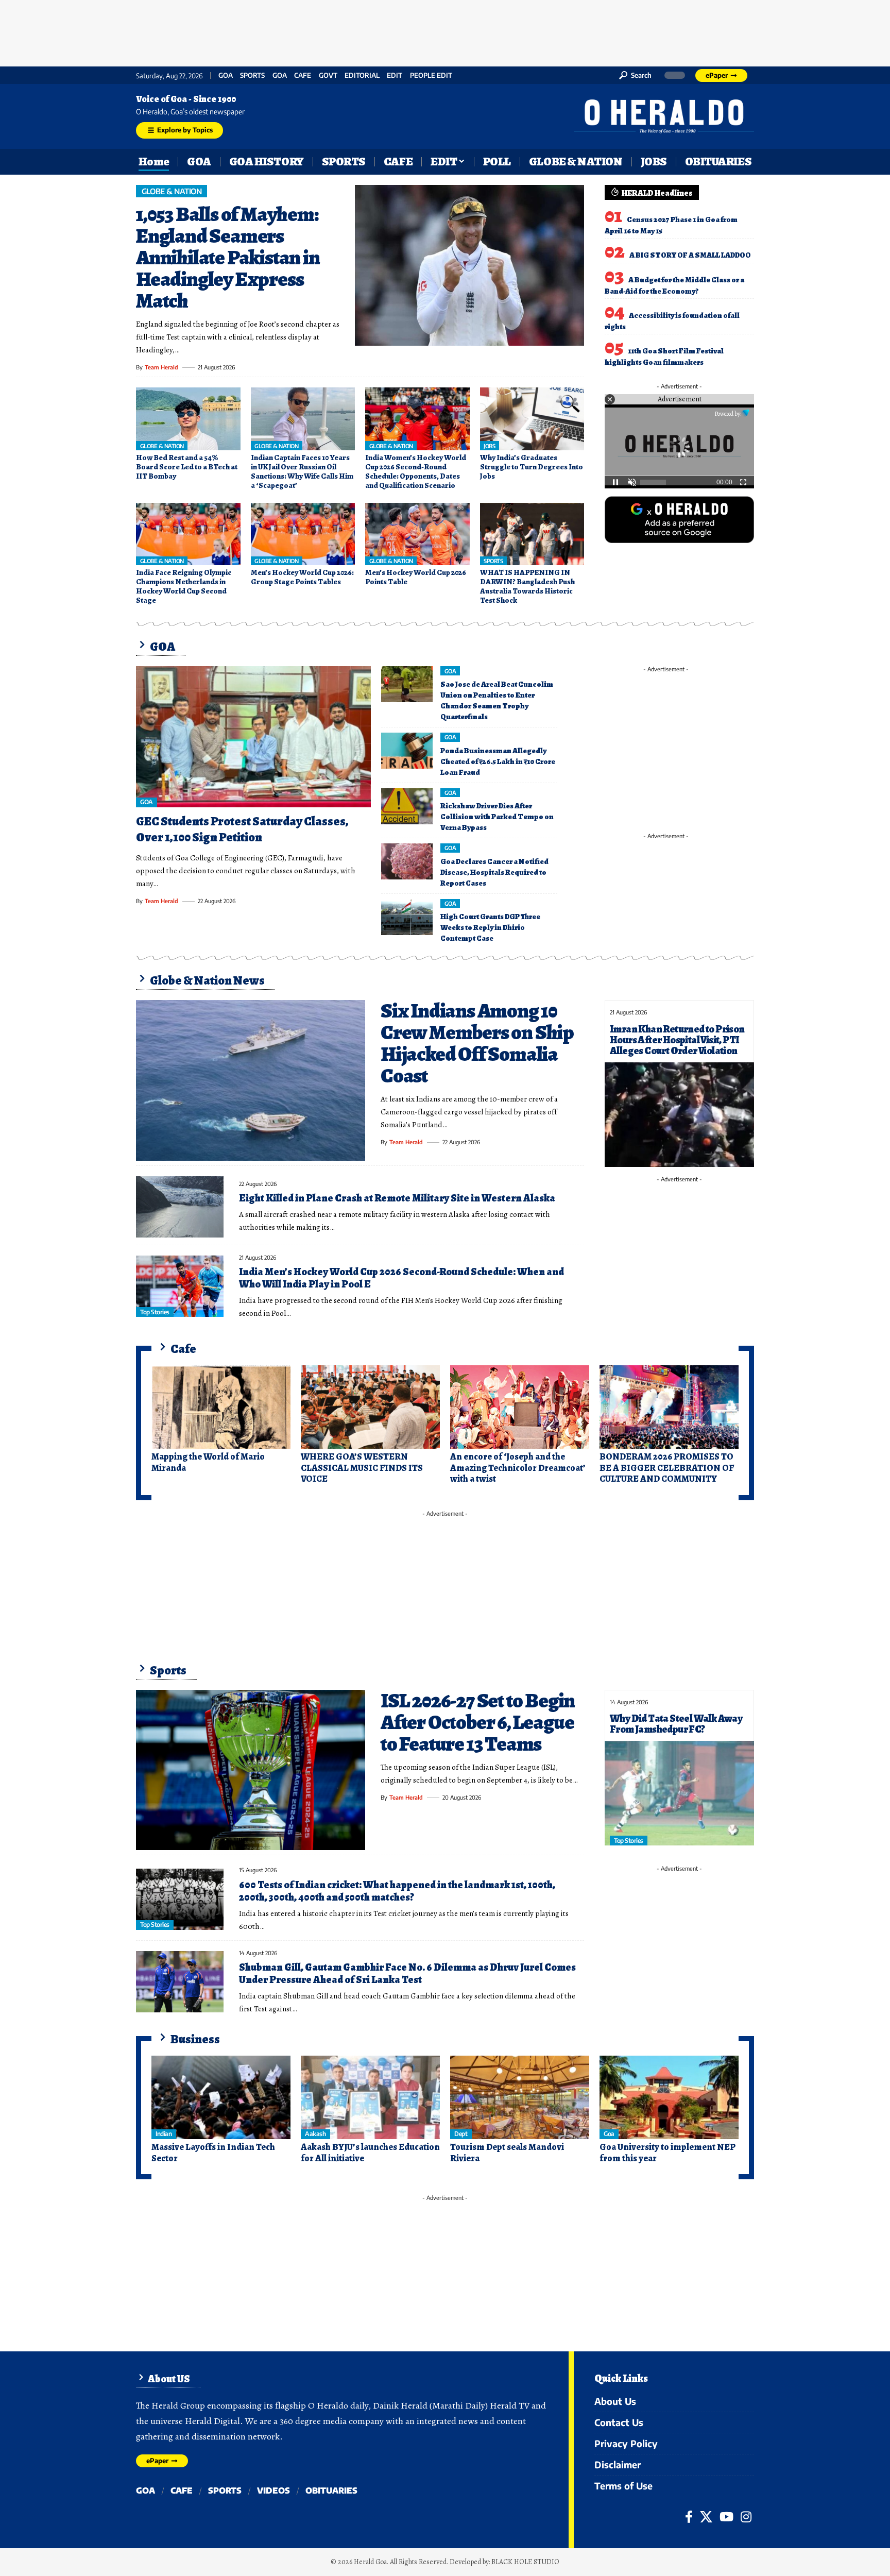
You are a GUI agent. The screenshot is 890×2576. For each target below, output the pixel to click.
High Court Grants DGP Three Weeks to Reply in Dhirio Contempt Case (490, 927)
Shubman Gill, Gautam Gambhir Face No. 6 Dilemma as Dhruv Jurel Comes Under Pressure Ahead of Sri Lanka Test (407, 1973)
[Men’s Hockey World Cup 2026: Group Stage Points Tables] (303, 534)
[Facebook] (689, 2517)
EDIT (395, 75)
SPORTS (252, 75)
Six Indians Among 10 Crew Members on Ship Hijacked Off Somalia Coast (477, 1043)
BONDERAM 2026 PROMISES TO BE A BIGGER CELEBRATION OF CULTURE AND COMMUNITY (667, 1468)
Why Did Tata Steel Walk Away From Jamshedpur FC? (676, 1724)
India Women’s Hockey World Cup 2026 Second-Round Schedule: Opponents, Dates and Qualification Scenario (416, 471)
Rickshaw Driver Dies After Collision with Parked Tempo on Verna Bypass (497, 817)
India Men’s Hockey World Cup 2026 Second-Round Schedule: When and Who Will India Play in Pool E (401, 1278)
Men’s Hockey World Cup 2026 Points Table (416, 577)
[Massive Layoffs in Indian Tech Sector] (221, 2097)
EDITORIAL (362, 75)
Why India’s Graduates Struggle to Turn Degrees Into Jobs (532, 467)
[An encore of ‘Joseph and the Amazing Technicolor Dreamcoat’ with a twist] (520, 1407)
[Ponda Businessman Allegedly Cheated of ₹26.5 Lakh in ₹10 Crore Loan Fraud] (407, 751)
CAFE (303, 75)
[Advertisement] (445, 31)
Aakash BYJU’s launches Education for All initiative (370, 2153)
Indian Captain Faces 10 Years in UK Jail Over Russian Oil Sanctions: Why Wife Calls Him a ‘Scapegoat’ (302, 471)
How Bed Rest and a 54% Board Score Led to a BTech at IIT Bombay (187, 467)
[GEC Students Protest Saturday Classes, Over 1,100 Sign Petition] (253, 737)
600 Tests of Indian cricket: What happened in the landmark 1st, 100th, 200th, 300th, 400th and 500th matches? (397, 1891)
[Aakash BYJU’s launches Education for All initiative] (370, 2097)
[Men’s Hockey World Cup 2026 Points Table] (417, 534)
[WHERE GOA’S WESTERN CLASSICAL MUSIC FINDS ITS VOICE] (370, 1407)
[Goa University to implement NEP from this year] (669, 2097)
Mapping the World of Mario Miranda (208, 1462)
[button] (635, 75)
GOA (226, 75)
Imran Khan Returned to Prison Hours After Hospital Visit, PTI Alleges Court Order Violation (677, 1040)
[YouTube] (726, 2517)
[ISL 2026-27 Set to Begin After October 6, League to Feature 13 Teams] (251, 1770)
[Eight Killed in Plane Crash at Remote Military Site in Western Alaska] (180, 1207)
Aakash (315, 2134)
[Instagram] (746, 2517)
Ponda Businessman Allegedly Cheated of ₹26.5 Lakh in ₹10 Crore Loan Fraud (498, 761)
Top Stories (155, 1312)
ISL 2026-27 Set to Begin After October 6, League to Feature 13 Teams (478, 1722)
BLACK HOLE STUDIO (525, 2562)
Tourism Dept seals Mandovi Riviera (507, 2153)
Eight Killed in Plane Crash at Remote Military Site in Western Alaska (397, 1198)
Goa (280, 75)
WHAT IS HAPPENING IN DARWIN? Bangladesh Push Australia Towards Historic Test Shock (527, 586)
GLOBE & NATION (172, 191)
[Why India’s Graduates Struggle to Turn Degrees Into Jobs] (532, 419)
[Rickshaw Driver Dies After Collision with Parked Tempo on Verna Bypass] (407, 806)
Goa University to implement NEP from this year (667, 2153)
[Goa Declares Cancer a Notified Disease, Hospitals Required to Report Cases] (407, 861)
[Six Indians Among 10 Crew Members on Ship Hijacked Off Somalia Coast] (251, 1080)
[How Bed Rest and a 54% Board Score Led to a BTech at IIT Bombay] (188, 419)
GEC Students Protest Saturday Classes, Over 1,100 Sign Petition (242, 829)
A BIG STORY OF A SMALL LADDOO (690, 255)
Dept (461, 2134)
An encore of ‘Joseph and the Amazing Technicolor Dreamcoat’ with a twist (518, 1468)
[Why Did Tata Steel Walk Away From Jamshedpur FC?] (679, 1793)
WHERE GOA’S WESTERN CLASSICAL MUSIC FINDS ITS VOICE (362, 1468)
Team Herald (161, 367)
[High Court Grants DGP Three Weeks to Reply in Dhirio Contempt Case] (407, 917)
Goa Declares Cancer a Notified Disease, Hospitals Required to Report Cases (494, 872)
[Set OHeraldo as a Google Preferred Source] (679, 519)
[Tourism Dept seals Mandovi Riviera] (520, 2097)
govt (328, 75)
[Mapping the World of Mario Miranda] (221, 1407)
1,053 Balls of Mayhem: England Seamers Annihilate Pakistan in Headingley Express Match (228, 257)
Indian (164, 2134)
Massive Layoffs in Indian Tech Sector (213, 2153)
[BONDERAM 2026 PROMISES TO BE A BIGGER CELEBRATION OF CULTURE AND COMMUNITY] (669, 1407)
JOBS (489, 446)
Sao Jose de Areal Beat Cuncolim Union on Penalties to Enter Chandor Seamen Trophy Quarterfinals (497, 700)
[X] (706, 2517)
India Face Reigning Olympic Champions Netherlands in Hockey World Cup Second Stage (184, 586)
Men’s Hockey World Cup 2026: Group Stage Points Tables (302, 577)
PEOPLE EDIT (431, 75)
